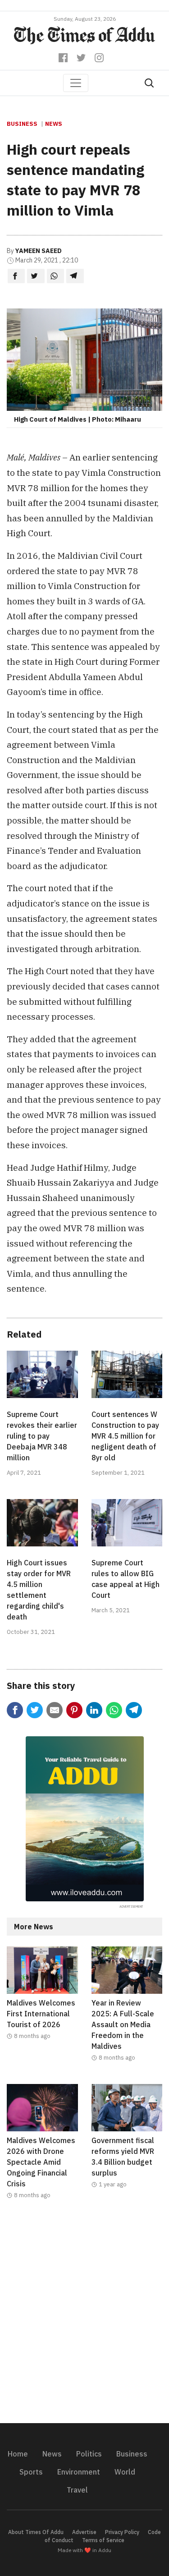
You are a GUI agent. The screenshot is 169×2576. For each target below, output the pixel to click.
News (54, 124)
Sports (31, 2472)
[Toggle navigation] (76, 83)
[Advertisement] (84, 2317)
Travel (77, 2490)
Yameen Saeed (39, 251)
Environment (79, 2472)
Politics (89, 2454)
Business (22, 124)
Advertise (84, 2532)
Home (18, 2454)
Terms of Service (103, 2540)
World (125, 2472)
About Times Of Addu (36, 2532)
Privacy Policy (122, 2532)
